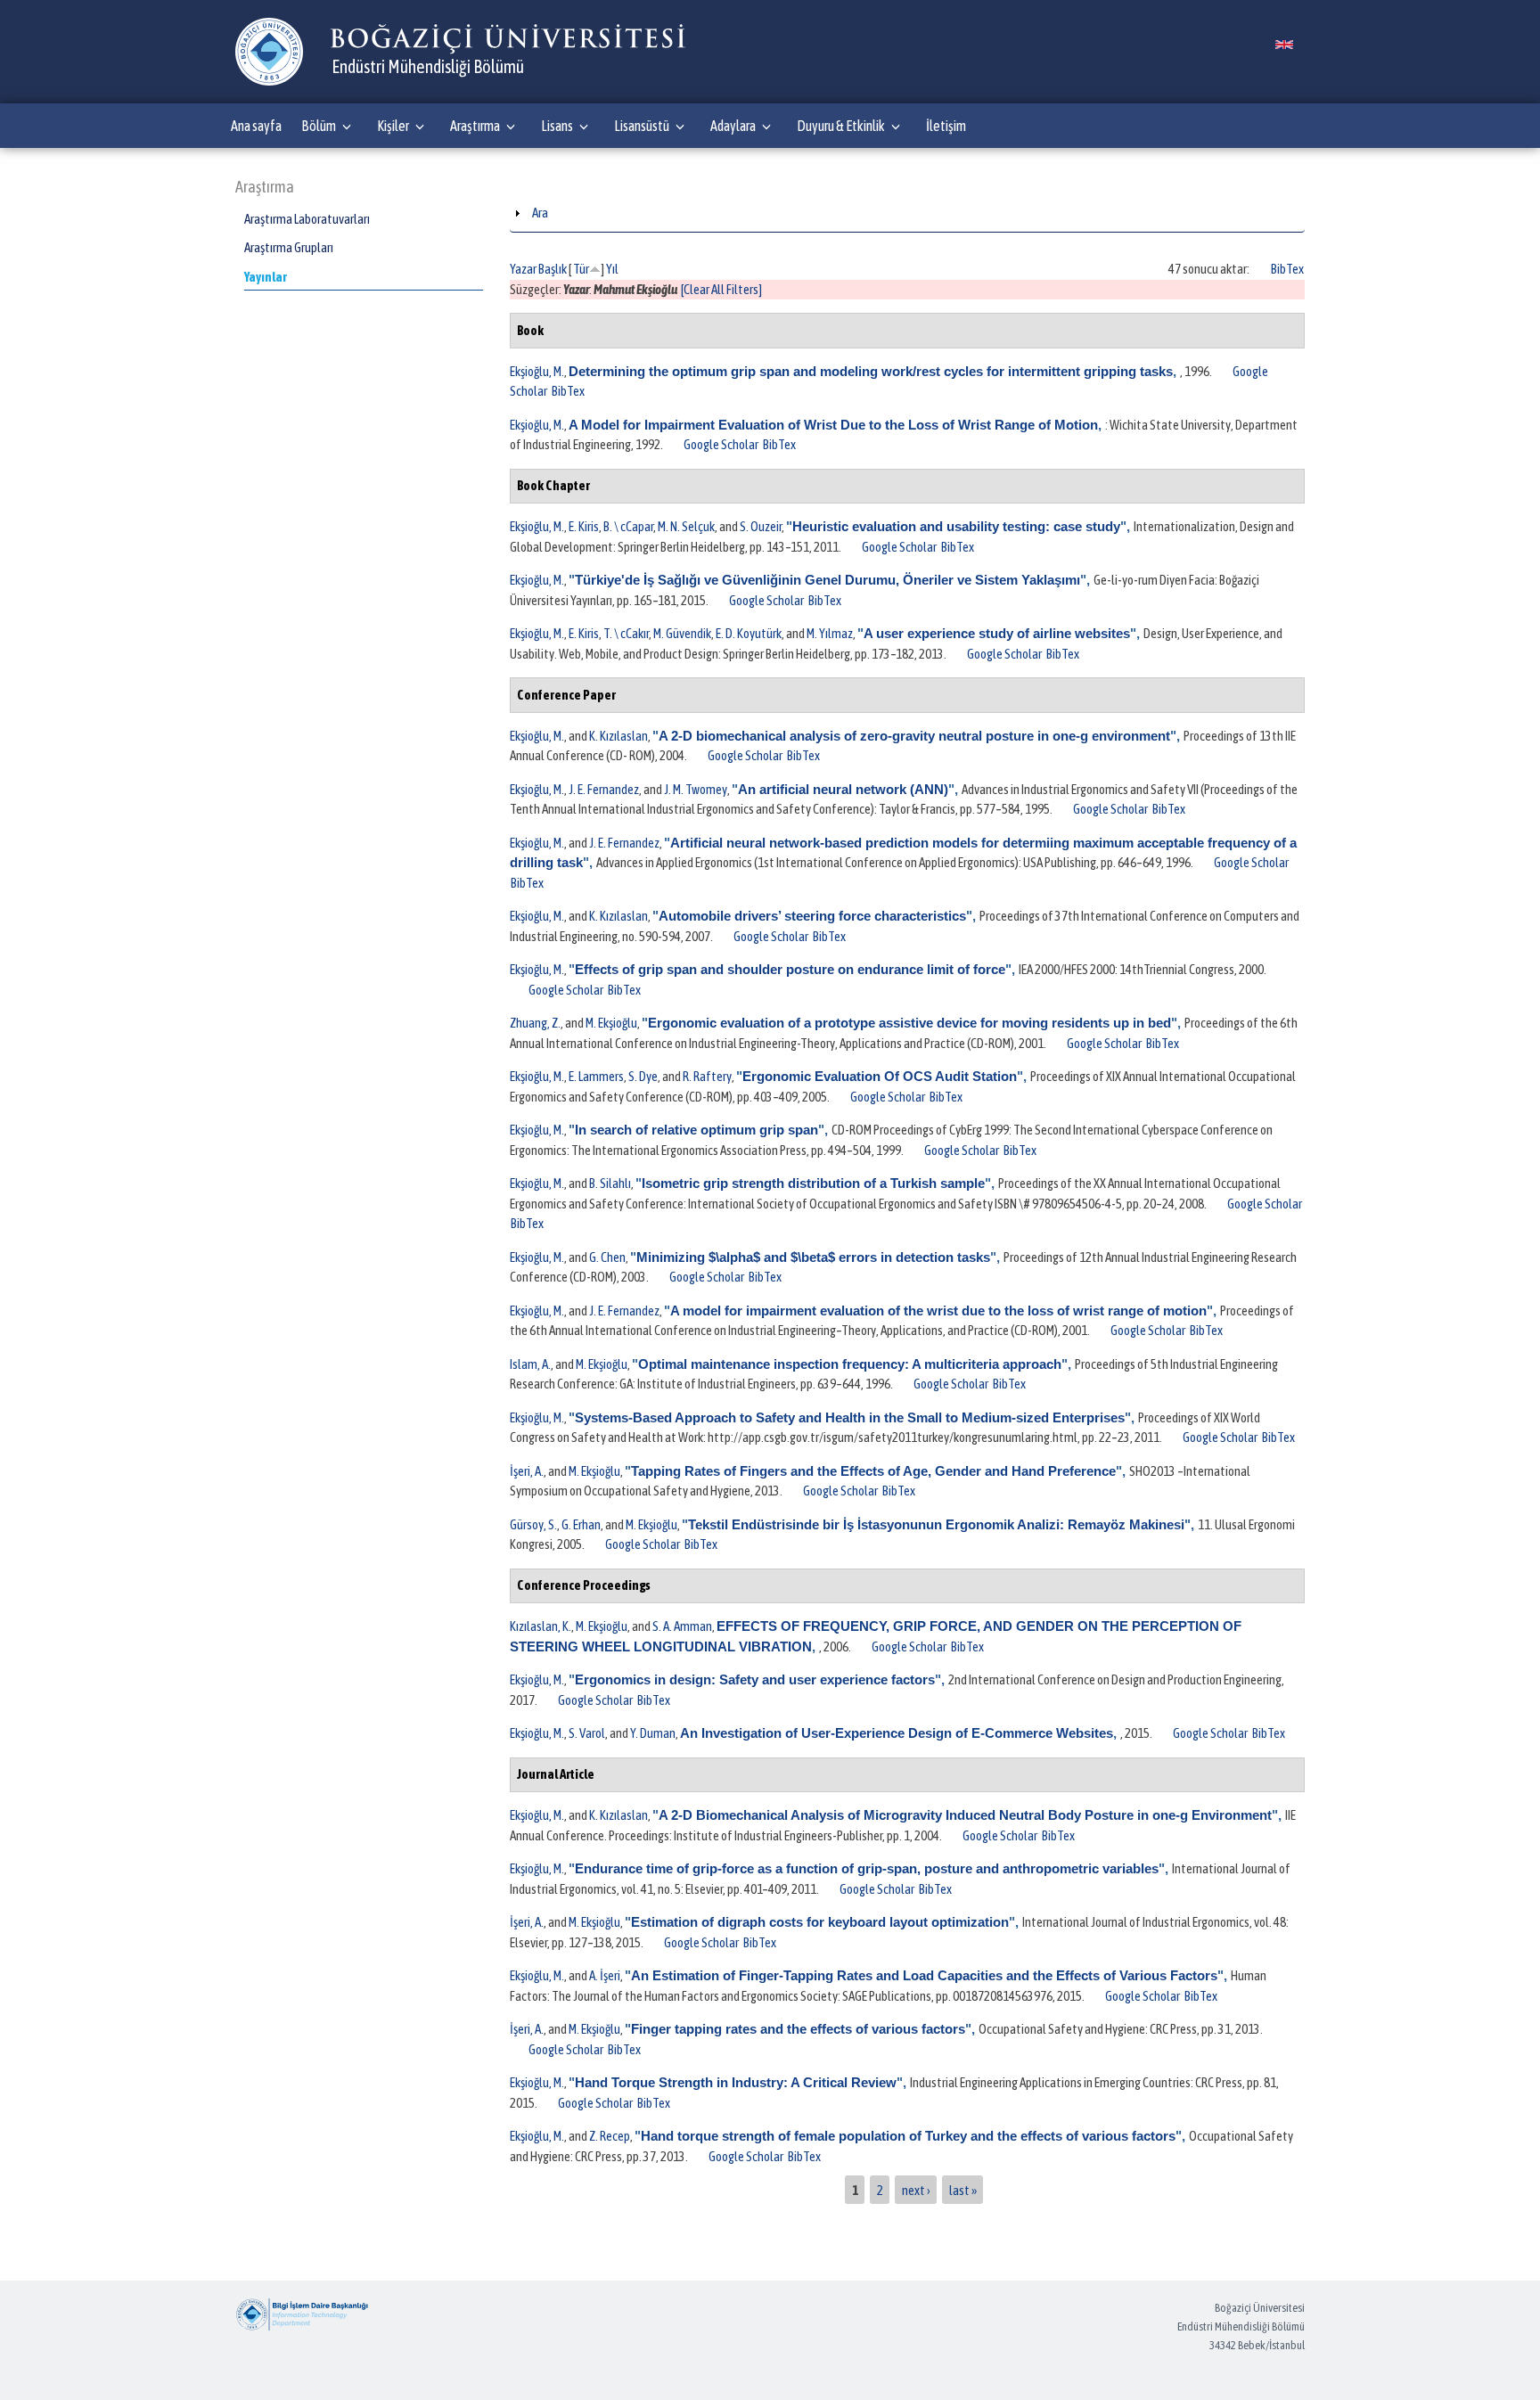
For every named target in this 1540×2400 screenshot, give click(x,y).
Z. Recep (610, 2136)
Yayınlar (266, 277)
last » (963, 2189)
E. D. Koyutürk (749, 633)
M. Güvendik (682, 633)
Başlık (553, 269)
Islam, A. (530, 1364)
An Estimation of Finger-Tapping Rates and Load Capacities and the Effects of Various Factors (924, 1975)
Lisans (557, 126)
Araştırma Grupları (289, 247)
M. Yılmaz (830, 633)
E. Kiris (584, 526)
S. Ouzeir (761, 526)
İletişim (946, 126)
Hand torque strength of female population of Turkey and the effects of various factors (908, 2136)
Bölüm (319, 126)
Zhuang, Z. (535, 1023)
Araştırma (475, 126)
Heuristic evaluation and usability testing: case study (956, 526)
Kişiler (393, 126)
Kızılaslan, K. (541, 1626)
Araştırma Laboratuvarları (307, 219)
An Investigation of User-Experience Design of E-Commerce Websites (897, 1733)
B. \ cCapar (628, 526)
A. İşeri (605, 1975)
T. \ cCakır (626, 633)
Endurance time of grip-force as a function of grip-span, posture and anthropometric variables (867, 1868)
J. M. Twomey (696, 789)
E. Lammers (596, 1076)
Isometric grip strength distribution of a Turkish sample (813, 1183)
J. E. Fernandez (604, 789)
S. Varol (587, 1733)
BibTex (1287, 269)
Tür (581, 269)
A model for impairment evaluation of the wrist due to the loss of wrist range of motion (938, 1311)
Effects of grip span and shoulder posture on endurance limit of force (790, 969)
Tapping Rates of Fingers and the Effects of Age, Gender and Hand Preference (873, 1471)
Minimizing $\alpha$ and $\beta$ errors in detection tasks (813, 1257)
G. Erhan (581, 1524)
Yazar (523, 269)
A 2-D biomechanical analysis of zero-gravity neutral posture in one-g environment (914, 736)
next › (916, 2189)
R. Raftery (707, 1076)
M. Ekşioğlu (611, 1023)
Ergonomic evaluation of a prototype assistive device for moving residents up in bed (909, 1023)
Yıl (612, 269)
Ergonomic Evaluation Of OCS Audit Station (880, 1076)
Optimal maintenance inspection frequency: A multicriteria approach (850, 1364)
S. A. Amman (682, 1626)
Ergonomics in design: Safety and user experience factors (755, 1679)
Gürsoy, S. (533, 1524)
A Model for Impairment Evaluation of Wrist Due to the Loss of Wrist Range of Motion (833, 425)
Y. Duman (653, 1733)
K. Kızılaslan (618, 736)
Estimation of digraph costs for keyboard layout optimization (820, 1922)
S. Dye (643, 1076)
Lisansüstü (642, 126)
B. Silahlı (610, 1183)
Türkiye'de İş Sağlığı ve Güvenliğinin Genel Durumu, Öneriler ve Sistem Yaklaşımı (827, 580)
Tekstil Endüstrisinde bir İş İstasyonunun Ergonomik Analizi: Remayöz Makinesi (936, 1524)
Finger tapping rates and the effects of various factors (798, 2029)
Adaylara (733, 126)
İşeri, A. (527, 1471)
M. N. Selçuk (686, 526)
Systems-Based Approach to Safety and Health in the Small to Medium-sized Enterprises (850, 1417)
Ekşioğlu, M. (537, 371)
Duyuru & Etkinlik (841, 126)
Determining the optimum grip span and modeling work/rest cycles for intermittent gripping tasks (871, 371)
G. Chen (607, 1257)
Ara (540, 213)
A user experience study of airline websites (997, 633)
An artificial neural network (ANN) (843, 789)
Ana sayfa (256, 126)
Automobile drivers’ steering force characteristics (812, 916)
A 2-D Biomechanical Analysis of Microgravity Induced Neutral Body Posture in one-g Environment (965, 1815)
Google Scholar (721, 444)
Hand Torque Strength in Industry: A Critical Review (736, 2082)
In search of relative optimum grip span (696, 1130)
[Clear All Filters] (721, 289)
